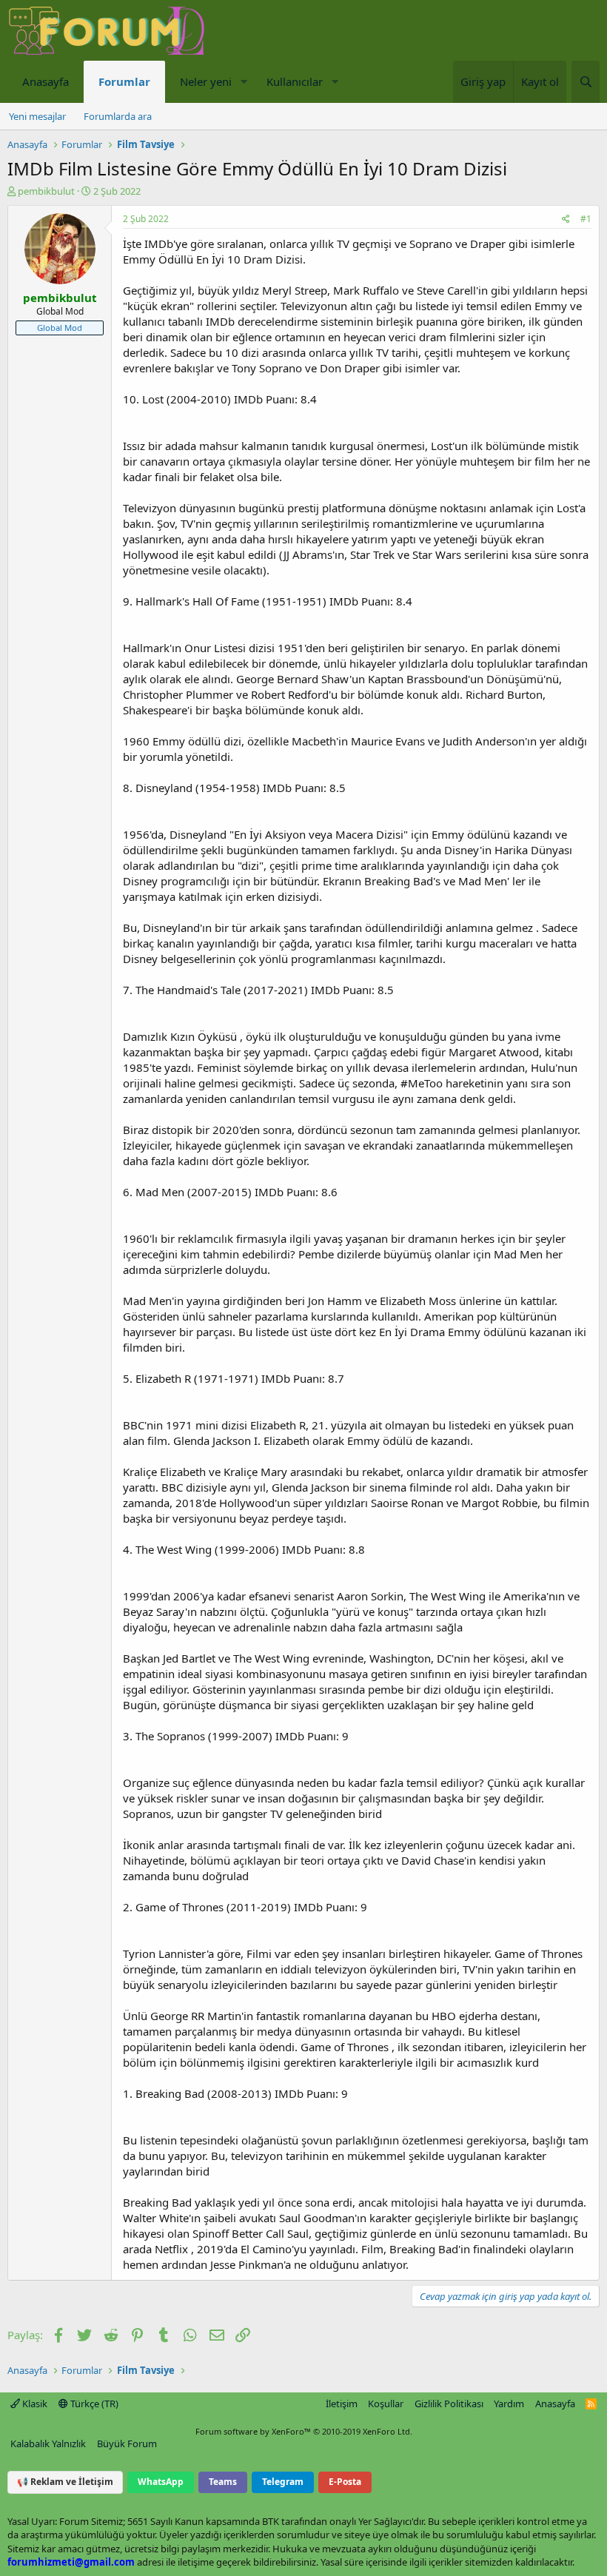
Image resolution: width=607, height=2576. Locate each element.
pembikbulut (46, 191)
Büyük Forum (127, 2443)
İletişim (342, 2404)
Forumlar (124, 81)
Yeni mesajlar (37, 116)
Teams (223, 2482)
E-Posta (345, 2482)
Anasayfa (46, 81)
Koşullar (386, 2404)
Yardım (509, 2404)
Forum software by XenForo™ (304, 2431)
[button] (244, 82)
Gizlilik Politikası (449, 2404)
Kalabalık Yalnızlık (48, 2443)
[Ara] (586, 82)
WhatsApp (161, 2482)
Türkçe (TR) (93, 2404)
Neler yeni (206, 81)
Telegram (283, 2482)
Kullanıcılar (295, 81)
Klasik (34, 2404)
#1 (586, 219)
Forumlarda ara (118, 116)
